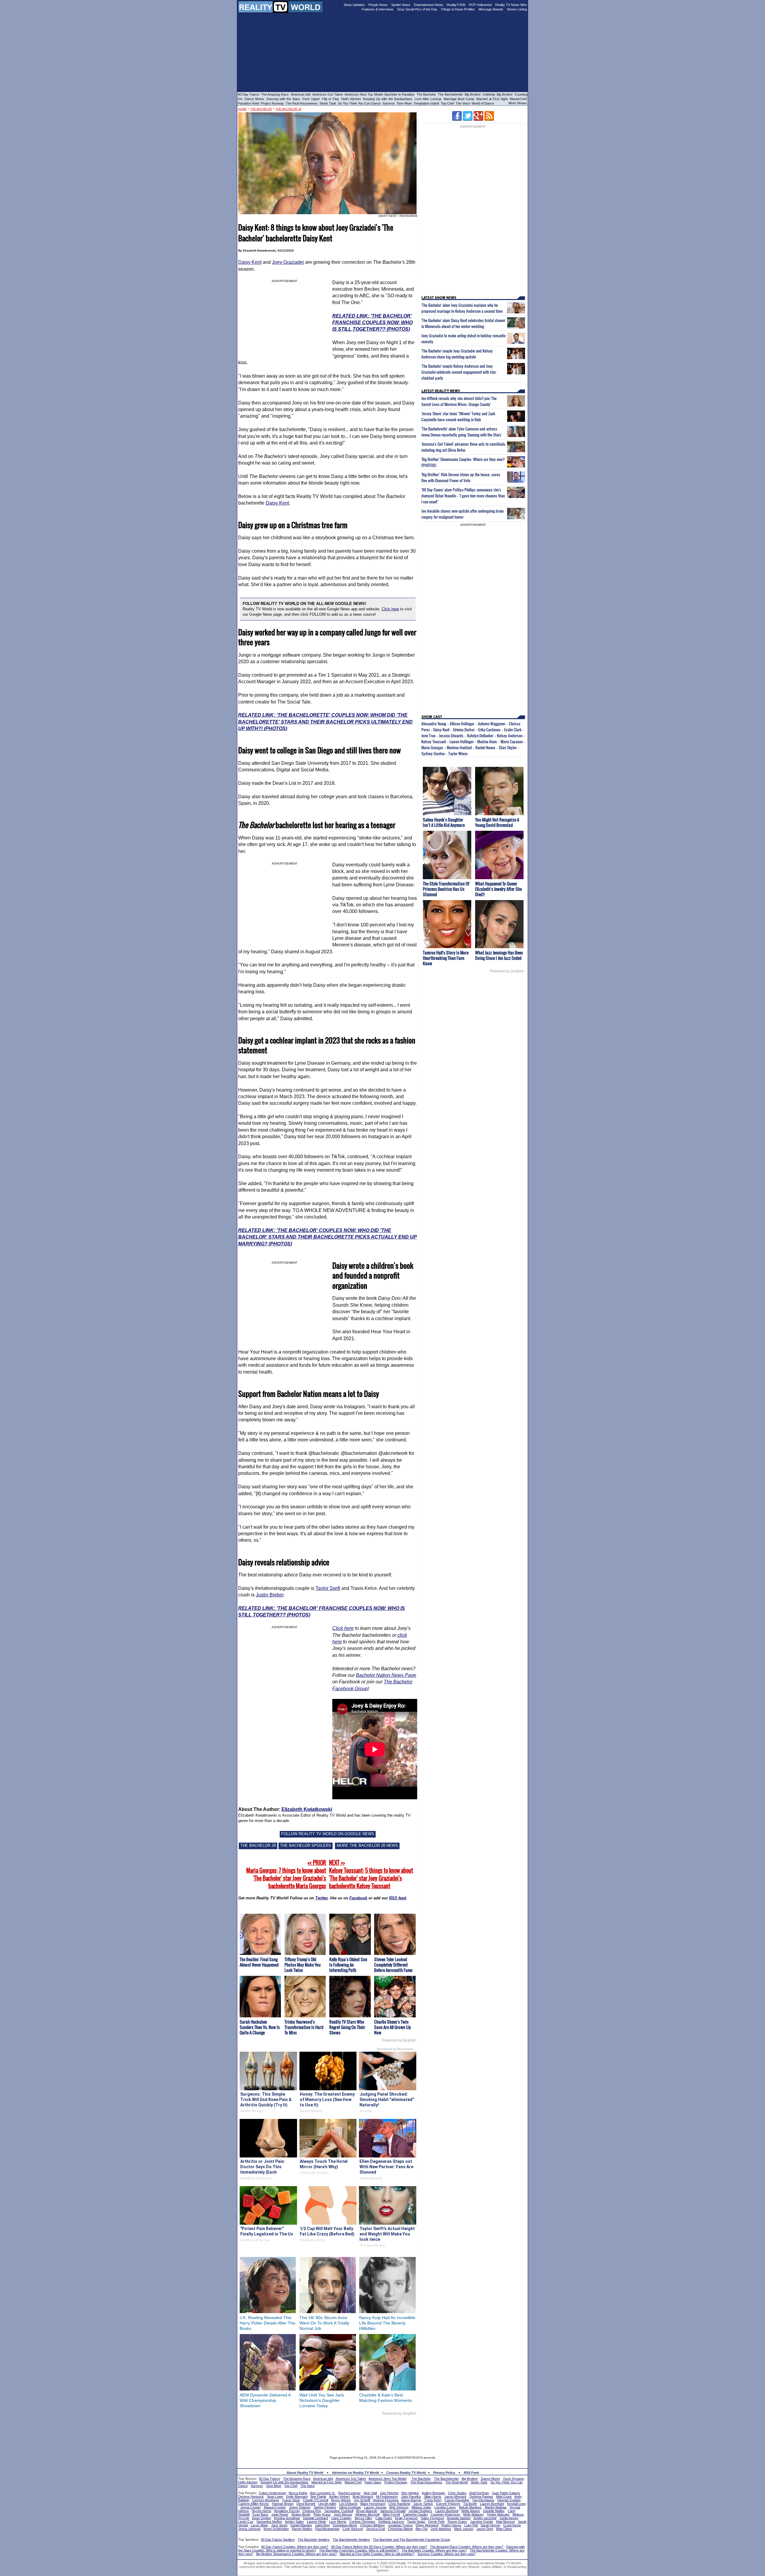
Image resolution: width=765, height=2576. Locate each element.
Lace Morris (338, 2522)
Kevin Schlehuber (276, 2529)
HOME (242, 109)
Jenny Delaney (300, 2507)
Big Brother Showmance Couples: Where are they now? (296, 2554)
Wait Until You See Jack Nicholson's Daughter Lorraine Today (322, 2400)
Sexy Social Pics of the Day (417, 9)
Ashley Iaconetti (485, 2518)
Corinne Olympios (362, 2522)
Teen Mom (404, 103)
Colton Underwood (272, 2493)
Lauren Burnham (492, 2504)
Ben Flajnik (318, 2497)
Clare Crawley (341, 2518)
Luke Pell (471, 2525)
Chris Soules (457, 2493)
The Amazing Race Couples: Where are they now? (467, 2547)
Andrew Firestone (386, 2500)
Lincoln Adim (327, 2504)
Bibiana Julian (421, 2507)
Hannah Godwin (509, 2500)
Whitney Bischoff (367, 2514)
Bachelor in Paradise (400, 94)
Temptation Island (426, 103)
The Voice (463, 103)
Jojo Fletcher (389, 2493)
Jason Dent (485, 2529)
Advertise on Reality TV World (355, 2473)
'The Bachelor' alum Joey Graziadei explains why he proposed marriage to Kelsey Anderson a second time (462, 308)
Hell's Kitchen (351, 99)
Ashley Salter (294, 2522)
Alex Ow (421, 2529)
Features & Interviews (378, 9)
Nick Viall (370, 2493)
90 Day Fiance (249, 94)
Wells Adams (471, 2511)
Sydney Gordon (433, 753)
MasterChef (518, 99)
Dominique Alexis (345, 2525)
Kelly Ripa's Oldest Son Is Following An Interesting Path (348, 1965)
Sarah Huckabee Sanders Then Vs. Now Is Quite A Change (260, 2027)
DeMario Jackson (391, 2522)
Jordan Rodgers (420, 2511)
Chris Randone (399, 2504)
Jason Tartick (423, 2504)
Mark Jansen (464, 2529)
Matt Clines (504, 2529)
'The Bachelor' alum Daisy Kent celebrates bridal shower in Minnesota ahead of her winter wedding (463, 323)
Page (411, 1675)
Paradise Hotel (248, 103)
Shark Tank (328, 103)
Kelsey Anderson (510, 735)
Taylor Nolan (416, 2522)
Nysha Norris (262, 2511)
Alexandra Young (434, 724)
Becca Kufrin (298, 2493)
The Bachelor (426, 94)
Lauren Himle (316, 2522)
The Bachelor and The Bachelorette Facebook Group (411, 2540)
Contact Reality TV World (406, 2473)
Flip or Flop (331, 99)
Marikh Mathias (496, 2507)
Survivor (389, 103)
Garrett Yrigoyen (448, 2504)
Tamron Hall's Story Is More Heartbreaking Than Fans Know (446, 958)
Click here (390, 609)
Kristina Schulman (287, 2518)
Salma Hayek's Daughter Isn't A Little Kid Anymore (444, 822)
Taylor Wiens (458, 753)
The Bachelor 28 (288, 109)
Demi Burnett (306, 2504)
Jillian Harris (433, 2497)
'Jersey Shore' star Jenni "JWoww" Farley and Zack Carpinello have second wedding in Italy (458, 416)
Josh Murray (343, 2514)
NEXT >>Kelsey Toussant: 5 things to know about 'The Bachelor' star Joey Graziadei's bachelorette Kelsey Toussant (371, 1874)
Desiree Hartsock (251, 2497)
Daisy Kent (250, 262)
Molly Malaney (473, 2514)
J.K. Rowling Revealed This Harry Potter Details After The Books (267, 2323)
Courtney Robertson (445, 2514)
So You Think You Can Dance (359, 103)
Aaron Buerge (411, 2500)
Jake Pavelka (411, 2497)
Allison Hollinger (462, 724)
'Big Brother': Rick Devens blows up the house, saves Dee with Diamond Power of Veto (461, 477)
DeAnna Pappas (481, 2497)
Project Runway (272, 103)
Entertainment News (429, 5)
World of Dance (483, 103)
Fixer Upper (311, 99)
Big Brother (473, 94)
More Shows (518, 103)
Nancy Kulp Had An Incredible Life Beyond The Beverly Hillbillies (387, 2323)
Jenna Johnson (249, 2529)
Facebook (358, 1898)
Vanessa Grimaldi (393, 2511)
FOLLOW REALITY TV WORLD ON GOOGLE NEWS (328, 1834)
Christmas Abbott (400, 2529)
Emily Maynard (297, 2497)
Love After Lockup (428, 99)
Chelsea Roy (312, 2511)
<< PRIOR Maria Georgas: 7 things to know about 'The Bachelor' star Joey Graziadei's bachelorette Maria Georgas (286, 1874)
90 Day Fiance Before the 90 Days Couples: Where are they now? (379, 2547)
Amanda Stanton (459, 2518)
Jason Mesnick (455, 2497)
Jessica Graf (375, 2529)
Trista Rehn (433, 2500)
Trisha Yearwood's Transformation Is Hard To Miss (304, 2027)
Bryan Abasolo (367, 2511)
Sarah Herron (490, 2525)
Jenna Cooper (251, 2507)
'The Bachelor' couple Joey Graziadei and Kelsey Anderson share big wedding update (457, 354)
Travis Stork (291, 2500)
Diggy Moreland (427, 2525)
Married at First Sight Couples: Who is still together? (377, 2554)
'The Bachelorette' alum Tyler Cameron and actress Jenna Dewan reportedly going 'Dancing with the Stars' (462, 432)
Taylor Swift (328, 1588)
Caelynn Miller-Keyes (254, 2504)
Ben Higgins (410, 2493)
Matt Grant (504, 2497)
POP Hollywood (480, 5)
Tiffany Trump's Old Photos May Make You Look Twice (303, 1965)
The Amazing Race (275, 94)
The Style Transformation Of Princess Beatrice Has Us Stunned (446, 889)
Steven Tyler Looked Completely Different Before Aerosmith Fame (393, 1965)
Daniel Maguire (301, 2525)
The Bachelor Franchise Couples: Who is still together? (359, 2550)
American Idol (301, 94)
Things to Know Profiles (458, 9)
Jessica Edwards (451, 735)
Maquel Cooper (275, 2507)
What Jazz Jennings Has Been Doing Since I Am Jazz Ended (499, 955)
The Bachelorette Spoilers (351, 2540)
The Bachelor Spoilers (314, 2540)
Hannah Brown (283, 2504)
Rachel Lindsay (349, 2493)
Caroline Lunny (445, 2507)
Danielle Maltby (494, 2511)
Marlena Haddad (459, 747)
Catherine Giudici (415, 2514)
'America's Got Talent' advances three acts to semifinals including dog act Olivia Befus (463, 447)
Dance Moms (254, 99)
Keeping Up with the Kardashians (388, 99)
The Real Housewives (302, 103)
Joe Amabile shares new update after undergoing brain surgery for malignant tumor (462, 514)
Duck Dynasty (514, 2479)
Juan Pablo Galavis (506, 2493)
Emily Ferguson (406, 2518)
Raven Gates (457, 2522)
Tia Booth (470, 2504)
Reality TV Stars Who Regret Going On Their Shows (347, 2027)
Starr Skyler (508, 747)
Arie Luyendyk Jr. (323, 2493)
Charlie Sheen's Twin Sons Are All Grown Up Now (393, 2027)
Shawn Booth (301, 2514)
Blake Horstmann (373, 2504)
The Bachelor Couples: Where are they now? (434, 2550)
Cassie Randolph (457, 2500)
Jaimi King (322, 2525)
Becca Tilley (364, 2518)
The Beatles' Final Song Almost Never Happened (259, 1962)
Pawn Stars (373, 2482)
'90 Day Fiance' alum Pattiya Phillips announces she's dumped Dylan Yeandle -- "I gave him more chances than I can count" (463, 496)
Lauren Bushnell (447, 2511)
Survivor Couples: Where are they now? (446, 2554)
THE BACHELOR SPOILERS (306, 1845)
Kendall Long (516, 2504)
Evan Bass (260, 2514)
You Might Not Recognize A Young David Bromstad (497, 822)
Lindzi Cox (246, 2522)
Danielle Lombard (316, 2518)
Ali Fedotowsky (387, 2497)
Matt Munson (505, 2522)
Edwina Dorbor (464, 730)
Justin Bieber (270, 1595)
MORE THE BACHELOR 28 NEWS (367, 1845)
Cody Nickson (353, 2529)
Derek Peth (436, 2522)
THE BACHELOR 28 (258, 1845)
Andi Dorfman (479, 2493)
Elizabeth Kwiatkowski (307, 1809)
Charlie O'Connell (316, 2500)
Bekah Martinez (470, 2507)
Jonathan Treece (400, 2525)
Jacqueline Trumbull (339, 2511)
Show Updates (354, 5)
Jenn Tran (428, 735)
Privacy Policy (444, 2473)
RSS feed (398, 1898)
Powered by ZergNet (399, 2040)
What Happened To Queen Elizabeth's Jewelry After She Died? (498, 889)
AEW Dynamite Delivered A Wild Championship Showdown (265, 2400)
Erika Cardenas (489, 730)
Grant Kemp (512, 2525)
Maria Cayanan (512, 741)
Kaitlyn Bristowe (433, 2493)
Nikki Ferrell (391, 2514)
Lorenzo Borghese (266, 2500)
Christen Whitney (372, 2525)
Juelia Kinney (509, 2518)
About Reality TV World (305, 2473)
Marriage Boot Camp (459, 99)
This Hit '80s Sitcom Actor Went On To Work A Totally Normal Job (324, 2323)
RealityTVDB (456, 5)
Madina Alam (487, 741)
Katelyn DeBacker (480, 735)
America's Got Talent (328, 94)
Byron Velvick (341, 2500)
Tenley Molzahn (498, 2514)
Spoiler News (401, 5)
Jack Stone (279, 2525)
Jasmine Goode (482, 2522)
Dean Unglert (261, 2518)
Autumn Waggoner (492, 724)
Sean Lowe (275, 2497)
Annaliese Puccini (287, 2511)
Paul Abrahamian (327, 2529)
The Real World (456, 2482)
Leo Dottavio (348, 2504)
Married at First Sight (492, 99)
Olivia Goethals (350, 2507)
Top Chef (447, 103)
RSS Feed (471, 2473)
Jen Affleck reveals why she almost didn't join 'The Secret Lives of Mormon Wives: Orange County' (459, 401)
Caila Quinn (384, 2518)
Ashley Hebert (339, 2497)
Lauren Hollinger (462, 741)
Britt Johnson (399, 2507)
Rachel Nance (485, 747)
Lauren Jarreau (375, 2507)
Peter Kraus (322, 2514)
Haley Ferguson (432, 2518)
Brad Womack (363, 2497)
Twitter (321, 1898)
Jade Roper (280, 2514)
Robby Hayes (451, 2525)
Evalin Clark (513, 730)
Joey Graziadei (288, 262)
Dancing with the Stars (283, 99)
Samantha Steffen (269, 2522)
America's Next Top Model (364, 94)
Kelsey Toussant (434, 741)
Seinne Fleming (325, 2507)
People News (378, 5)
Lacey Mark (259, 2525)
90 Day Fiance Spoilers (278, 2540)
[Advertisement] (382, 2434)
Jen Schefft (362, 2500)
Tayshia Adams (483, 2500)
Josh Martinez (441, 2529)
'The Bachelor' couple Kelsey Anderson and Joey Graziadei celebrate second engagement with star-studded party (459, 372)
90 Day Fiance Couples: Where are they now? (295, 2547)
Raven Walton (302, 2529)
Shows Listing (517, 9)
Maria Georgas (432, 747)
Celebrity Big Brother (498, 94)
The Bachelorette (450, 94)
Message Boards (491, 9)
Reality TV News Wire (511, 5)
